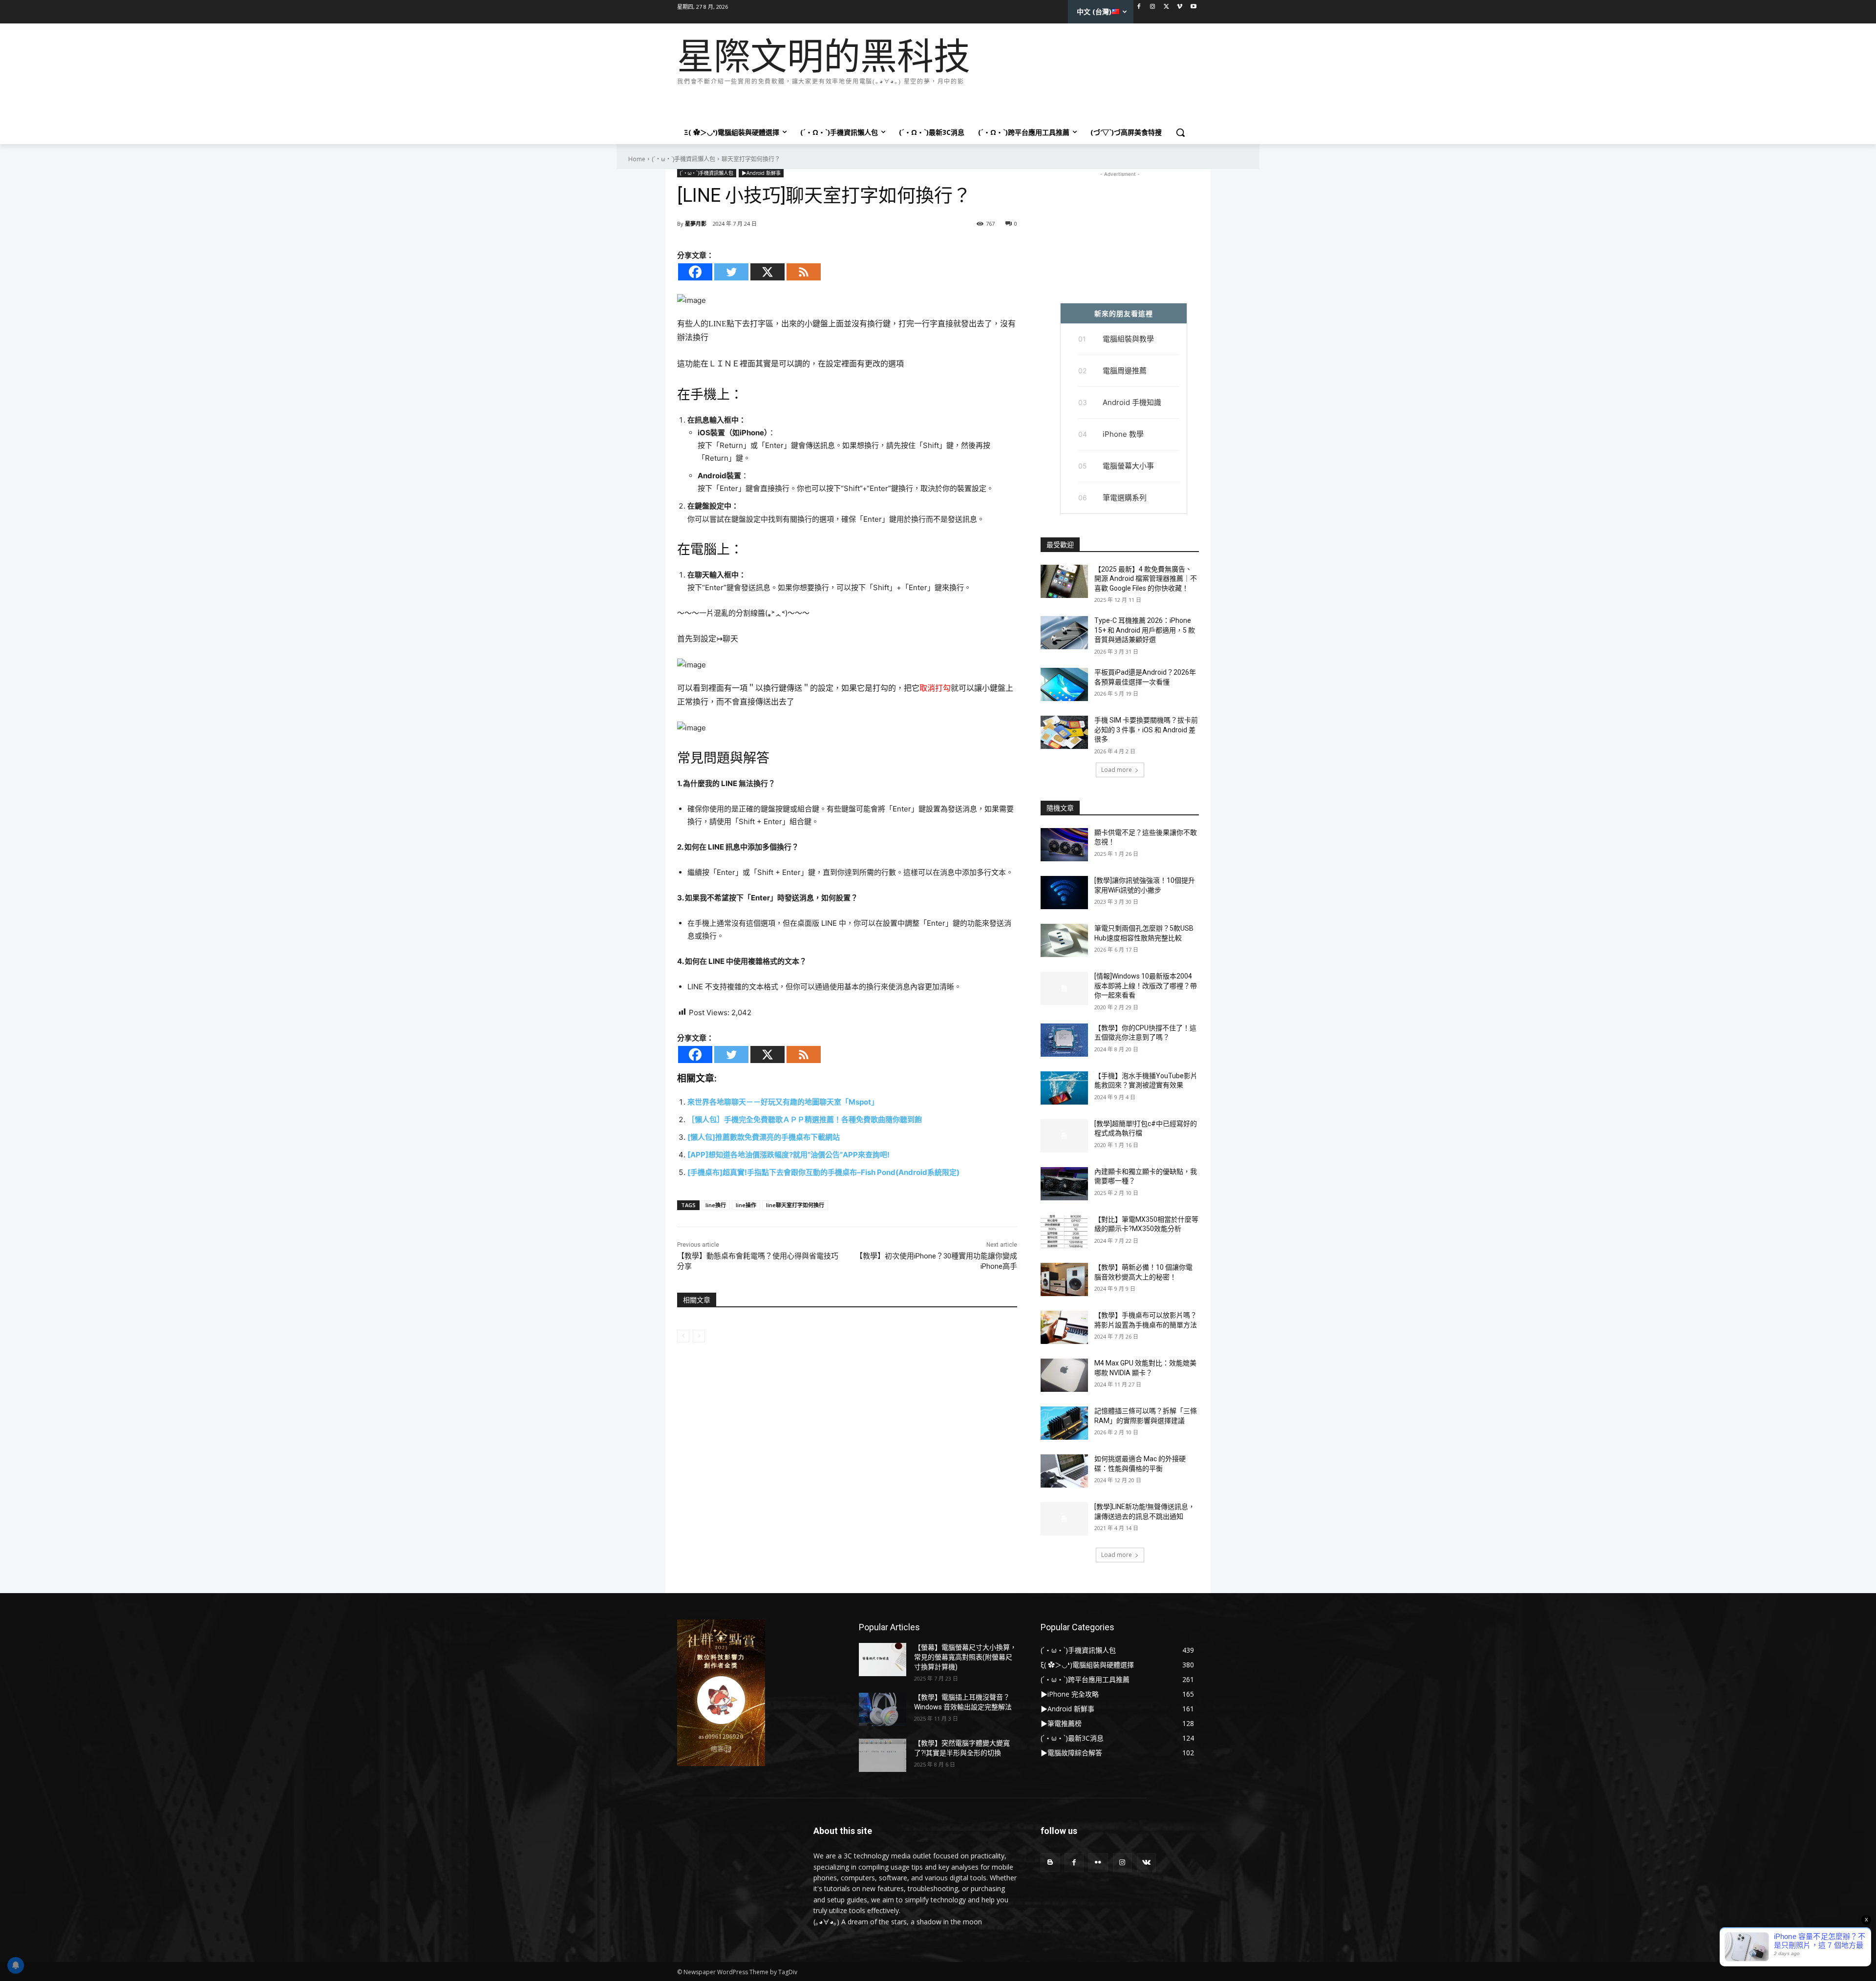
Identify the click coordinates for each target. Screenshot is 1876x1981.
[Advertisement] (855, 102)
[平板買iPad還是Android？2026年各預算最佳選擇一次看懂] (1064, 684)
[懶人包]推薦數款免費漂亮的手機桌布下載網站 (764, 1137)
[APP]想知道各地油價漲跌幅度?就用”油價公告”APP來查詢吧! (789, 1155)
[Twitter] (1166, 7)
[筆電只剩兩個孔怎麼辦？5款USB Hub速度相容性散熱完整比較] (1064, 940)
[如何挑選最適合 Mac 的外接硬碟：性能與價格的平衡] (1064, 1471)
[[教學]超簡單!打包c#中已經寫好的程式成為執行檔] (1064, 1136)
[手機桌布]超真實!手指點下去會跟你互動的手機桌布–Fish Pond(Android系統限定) (823, 1172)
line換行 (716, 1205)
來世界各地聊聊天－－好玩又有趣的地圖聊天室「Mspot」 (783, 1102)
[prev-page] (683, 1336)
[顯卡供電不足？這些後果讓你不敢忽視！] (1064, 845)
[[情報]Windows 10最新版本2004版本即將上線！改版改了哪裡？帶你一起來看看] (1064, 988)
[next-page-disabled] (699, 1336)
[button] (1180, 132)
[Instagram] (1153, 7)
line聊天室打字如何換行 (795, 1205)
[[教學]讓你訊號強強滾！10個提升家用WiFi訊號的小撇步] (1064, 893)
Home (637, 159)
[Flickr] (1098, 1863)
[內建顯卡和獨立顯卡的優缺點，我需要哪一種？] (1064, 1184)
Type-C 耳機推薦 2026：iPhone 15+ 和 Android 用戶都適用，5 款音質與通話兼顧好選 (1145, 630)
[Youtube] (1193, 7)
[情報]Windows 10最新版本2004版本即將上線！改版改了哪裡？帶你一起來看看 (1146, 986)
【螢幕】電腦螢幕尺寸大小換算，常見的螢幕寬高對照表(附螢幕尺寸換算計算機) (965, 1657)
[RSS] (804, 272)
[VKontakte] (1146, 1863)
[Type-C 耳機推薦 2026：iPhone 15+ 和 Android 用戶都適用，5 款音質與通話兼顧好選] (1064, 633)
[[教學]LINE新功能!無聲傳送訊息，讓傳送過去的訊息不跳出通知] (1064, 1519)
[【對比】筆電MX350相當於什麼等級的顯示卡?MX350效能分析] (1064, 1232)
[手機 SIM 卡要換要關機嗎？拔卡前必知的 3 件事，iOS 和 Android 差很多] (1064, 732)
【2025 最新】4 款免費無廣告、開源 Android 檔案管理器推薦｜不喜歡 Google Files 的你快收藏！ (1146, 579)
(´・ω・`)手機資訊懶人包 (683, 159)
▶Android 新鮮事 (761, 173)
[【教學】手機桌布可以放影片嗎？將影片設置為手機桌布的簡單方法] (1064, 1327)
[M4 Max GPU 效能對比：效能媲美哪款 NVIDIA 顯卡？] (1064, 1375)
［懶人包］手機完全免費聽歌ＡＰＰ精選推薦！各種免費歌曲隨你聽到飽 (805, 1119)
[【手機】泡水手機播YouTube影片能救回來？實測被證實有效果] (1064, 1088)
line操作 (746, 1205)
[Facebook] (1139, 7)
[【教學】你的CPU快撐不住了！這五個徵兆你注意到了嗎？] (1064, 1040)
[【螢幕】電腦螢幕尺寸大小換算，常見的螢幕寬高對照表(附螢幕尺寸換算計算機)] (883, 1660)
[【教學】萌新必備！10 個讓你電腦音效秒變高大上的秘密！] (1064, 1279)
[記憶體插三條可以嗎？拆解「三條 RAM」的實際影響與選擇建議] (1064, 1423)
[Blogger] (1050, 1863)
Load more (1117, 770)
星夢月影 (696, 224)
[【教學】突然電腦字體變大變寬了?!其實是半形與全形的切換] (883, 1755)
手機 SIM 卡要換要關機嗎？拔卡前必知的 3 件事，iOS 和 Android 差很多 (1146, 730)
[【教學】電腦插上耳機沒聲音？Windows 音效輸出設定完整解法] (883, 1709)
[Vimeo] (1180, 7)
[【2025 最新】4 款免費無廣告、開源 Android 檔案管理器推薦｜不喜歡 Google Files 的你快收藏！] (1064, 581)
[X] (767, 272)
